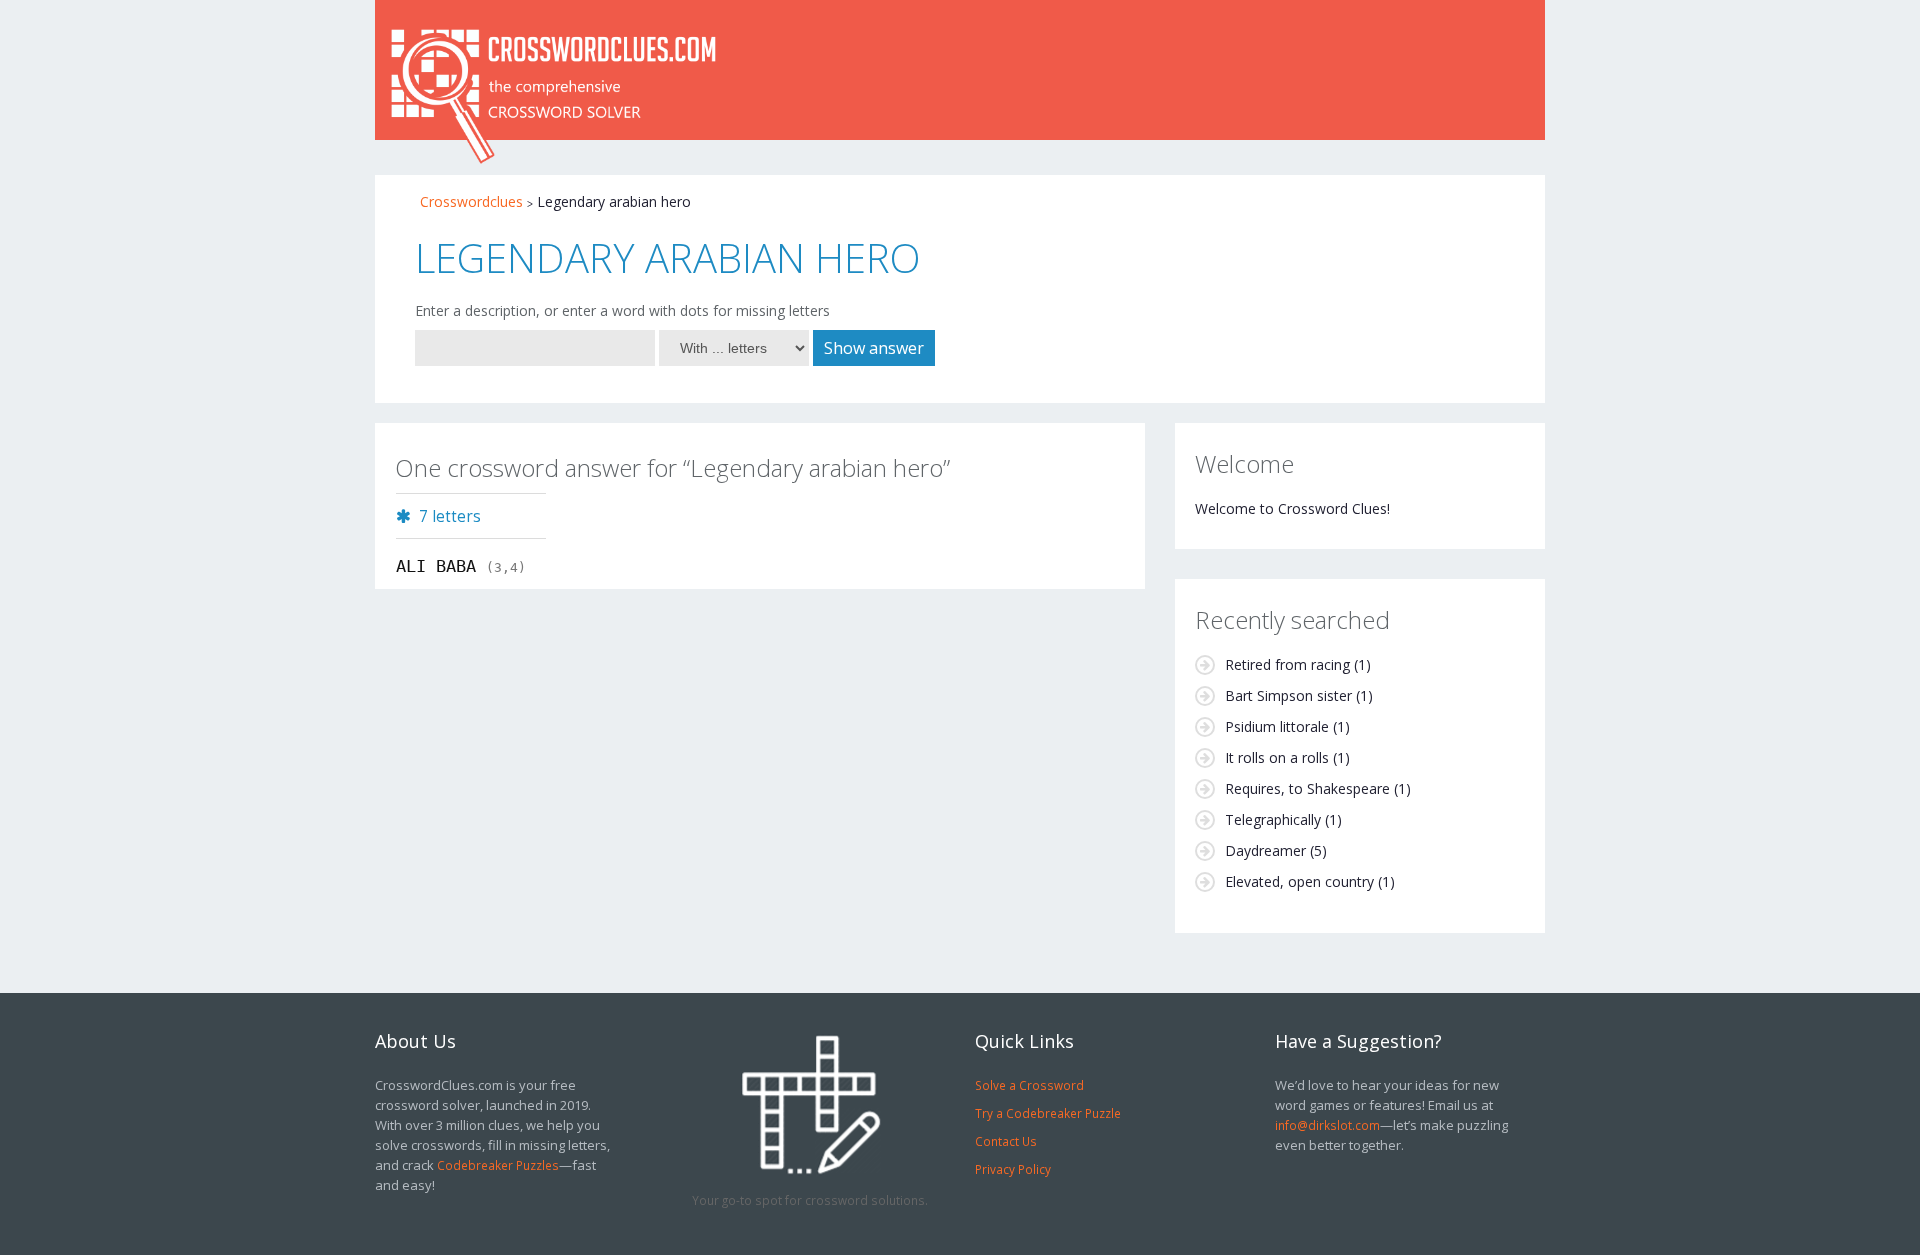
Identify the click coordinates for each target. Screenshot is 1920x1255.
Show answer (874, 348)
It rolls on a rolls (1277, 757)
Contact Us (1006, 1141)
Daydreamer (1265, 850)
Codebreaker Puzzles (498, 1165)
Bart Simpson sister (1288, 695)
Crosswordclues (471, 201)
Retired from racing (1287, 664)
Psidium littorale (1277, 726)
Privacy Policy (1013, 1169)
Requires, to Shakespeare (1307, 788)
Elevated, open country (1299, 881)
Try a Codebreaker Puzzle (1048, 1113)
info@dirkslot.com (1327, 1125)
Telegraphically (1273, 819)
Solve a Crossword (1029, 1085)
